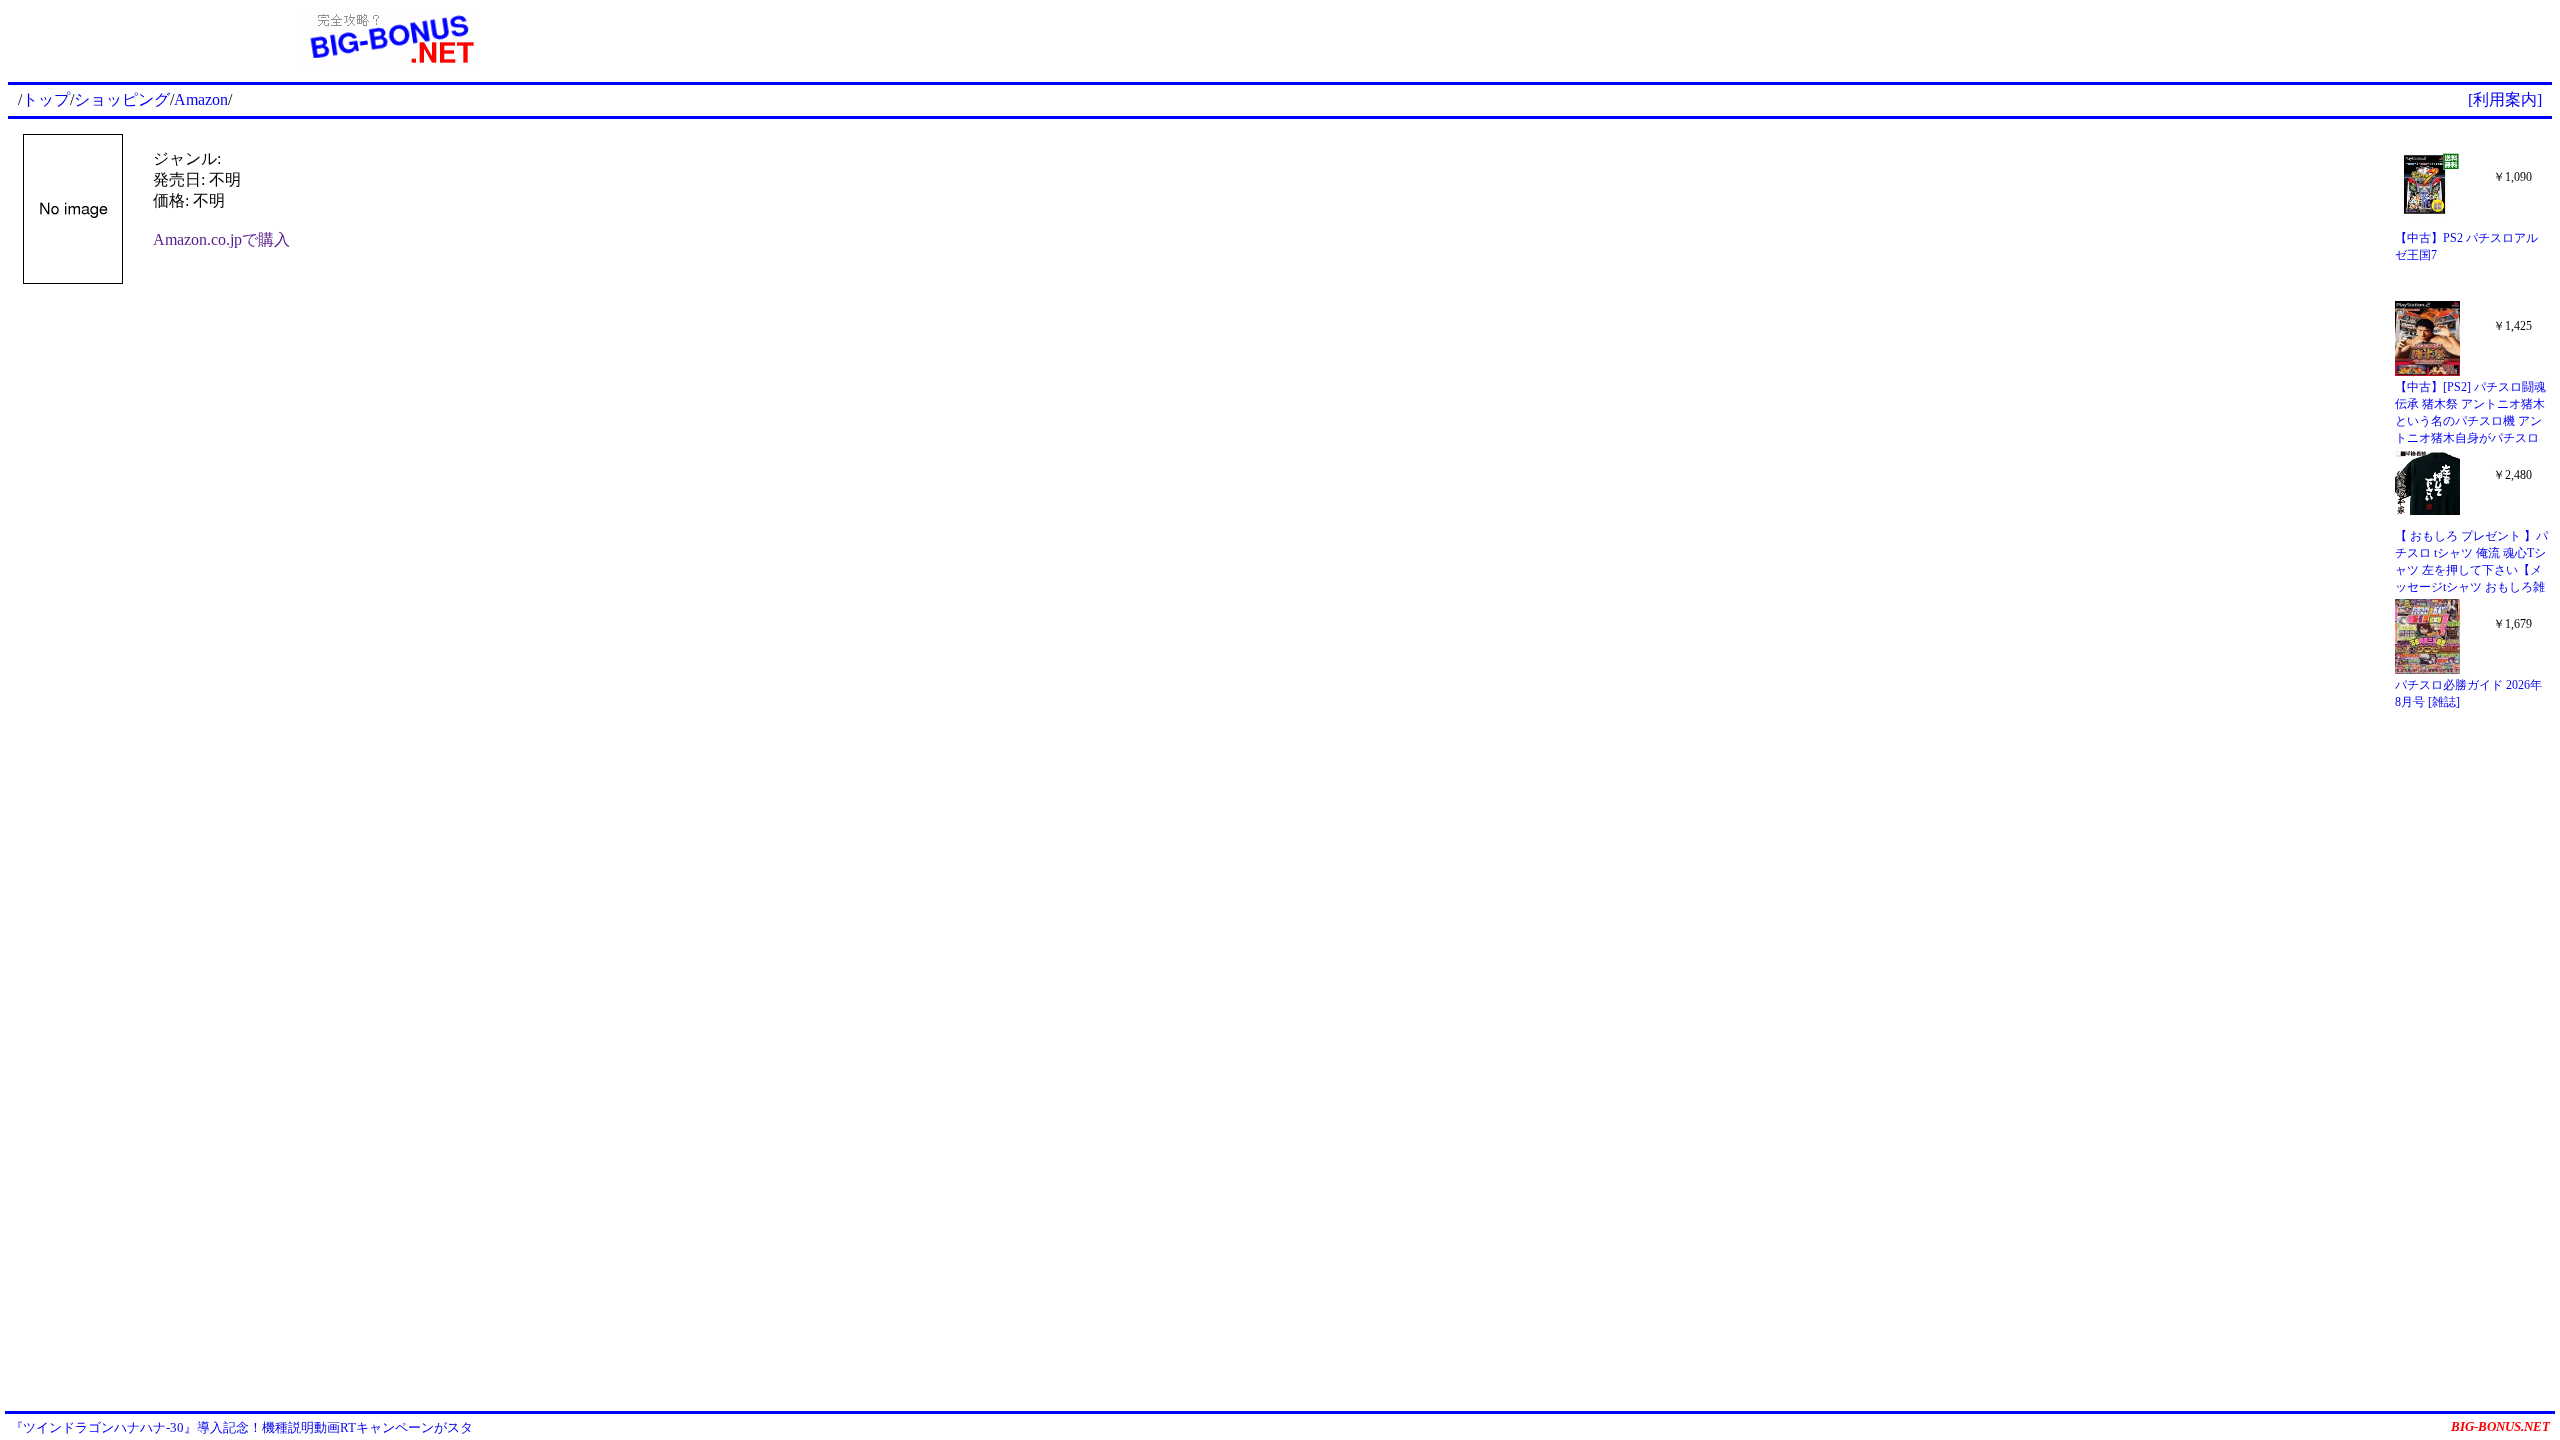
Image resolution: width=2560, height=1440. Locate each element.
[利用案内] (2505, 99)
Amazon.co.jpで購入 (221, 239)
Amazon (201, 99)
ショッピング (122, 99)
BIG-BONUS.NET (2500, 1426)
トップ (46, 99)
